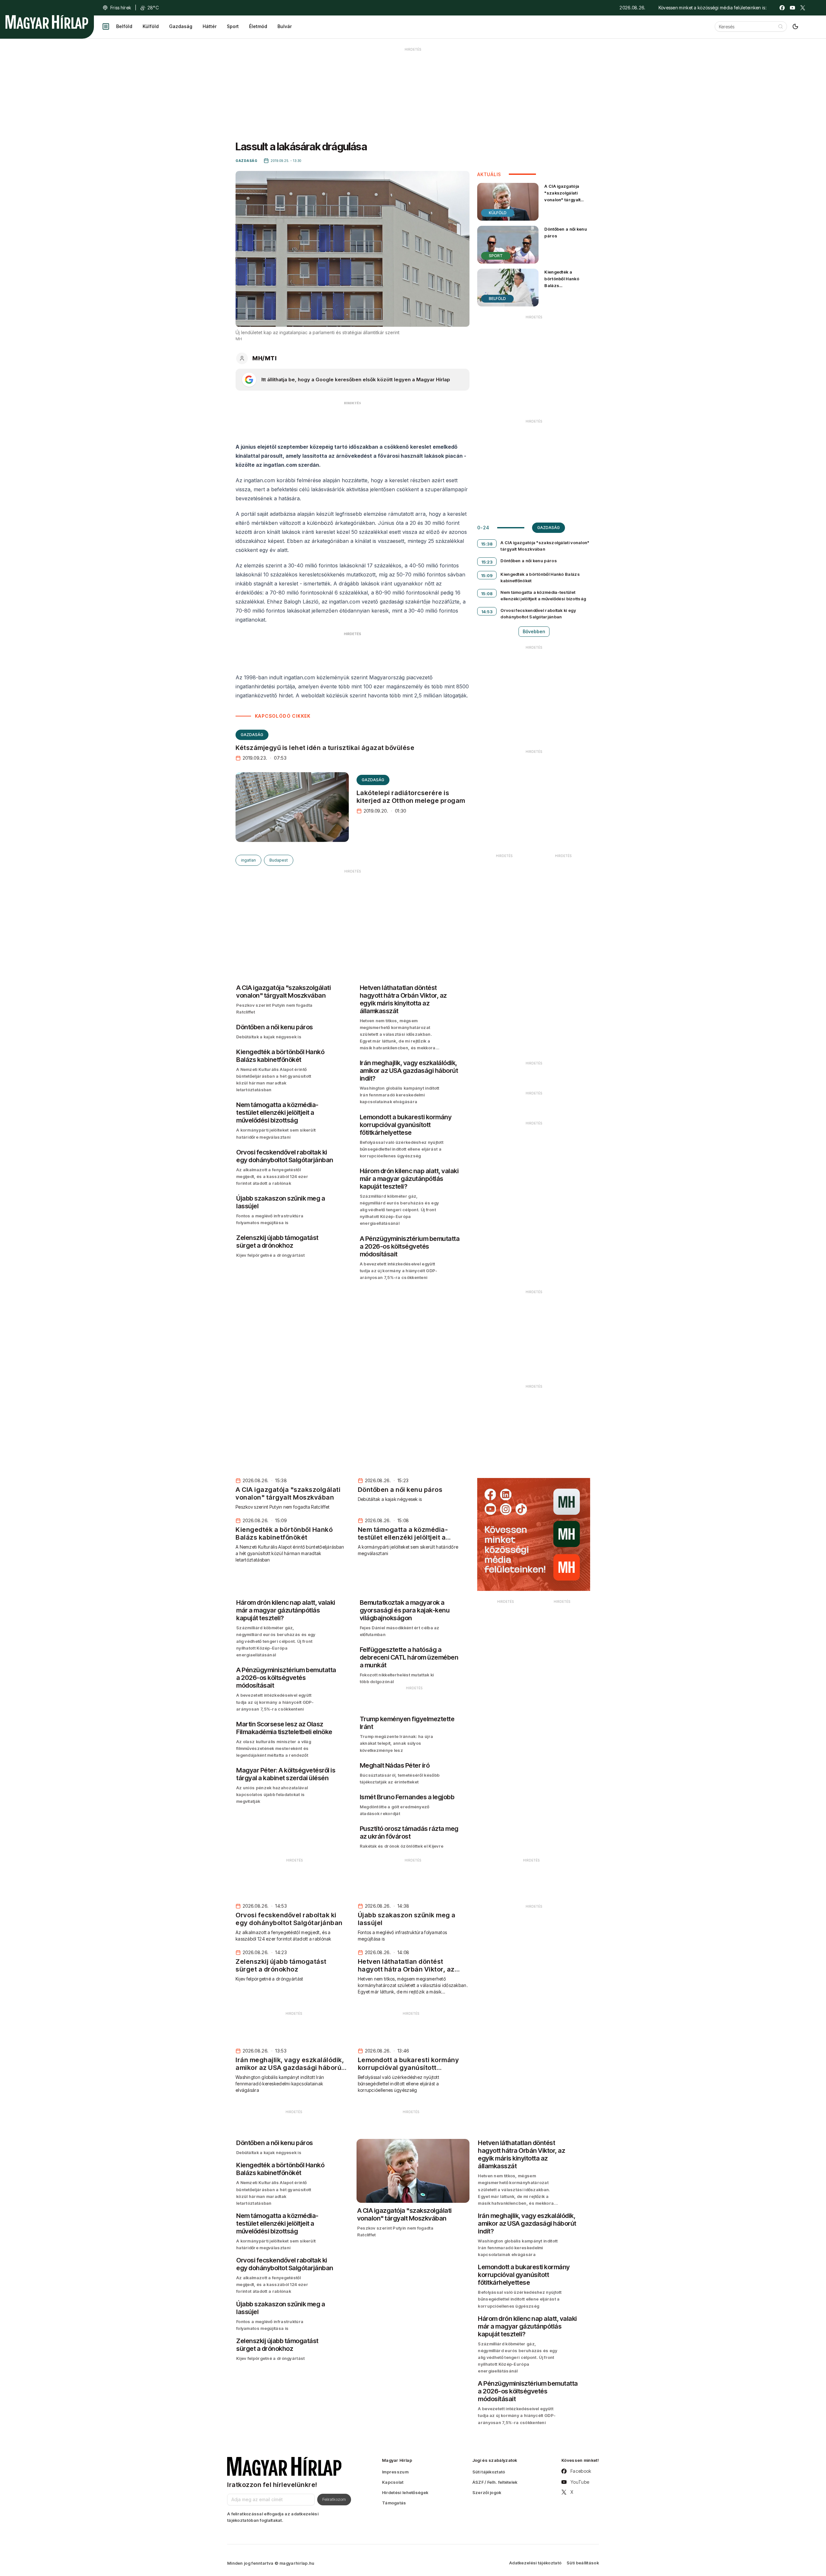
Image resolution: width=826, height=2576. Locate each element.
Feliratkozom (334, 2499)
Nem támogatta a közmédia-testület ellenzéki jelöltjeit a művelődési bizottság (543, 595)
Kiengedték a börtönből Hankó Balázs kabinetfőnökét (562, 282)
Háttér (210, 26)
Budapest (279, 860)
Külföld (151, 26)
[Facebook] (782, 8)
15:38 (487, 544)
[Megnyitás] (106, 26)
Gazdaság (181, 26)
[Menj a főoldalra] (47, 22)
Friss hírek (121, 8)
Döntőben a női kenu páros (566, 232)
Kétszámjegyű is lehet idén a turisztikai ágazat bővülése (325, 748)
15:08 (487, 594)
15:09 (487, 575)
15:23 (487, 562)
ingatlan (248, 860)
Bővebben (534, 631)
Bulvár (285, 26)
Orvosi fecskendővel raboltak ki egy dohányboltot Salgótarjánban (538, 614)
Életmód (258, 26)
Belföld (124, 26)
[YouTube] (792, 8)
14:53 (487, 612)
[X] (803, 8)
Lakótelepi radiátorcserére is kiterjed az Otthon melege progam (411, 797)
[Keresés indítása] (781, 26)
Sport (233, 26)
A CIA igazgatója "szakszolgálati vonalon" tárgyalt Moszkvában (562, 196)
